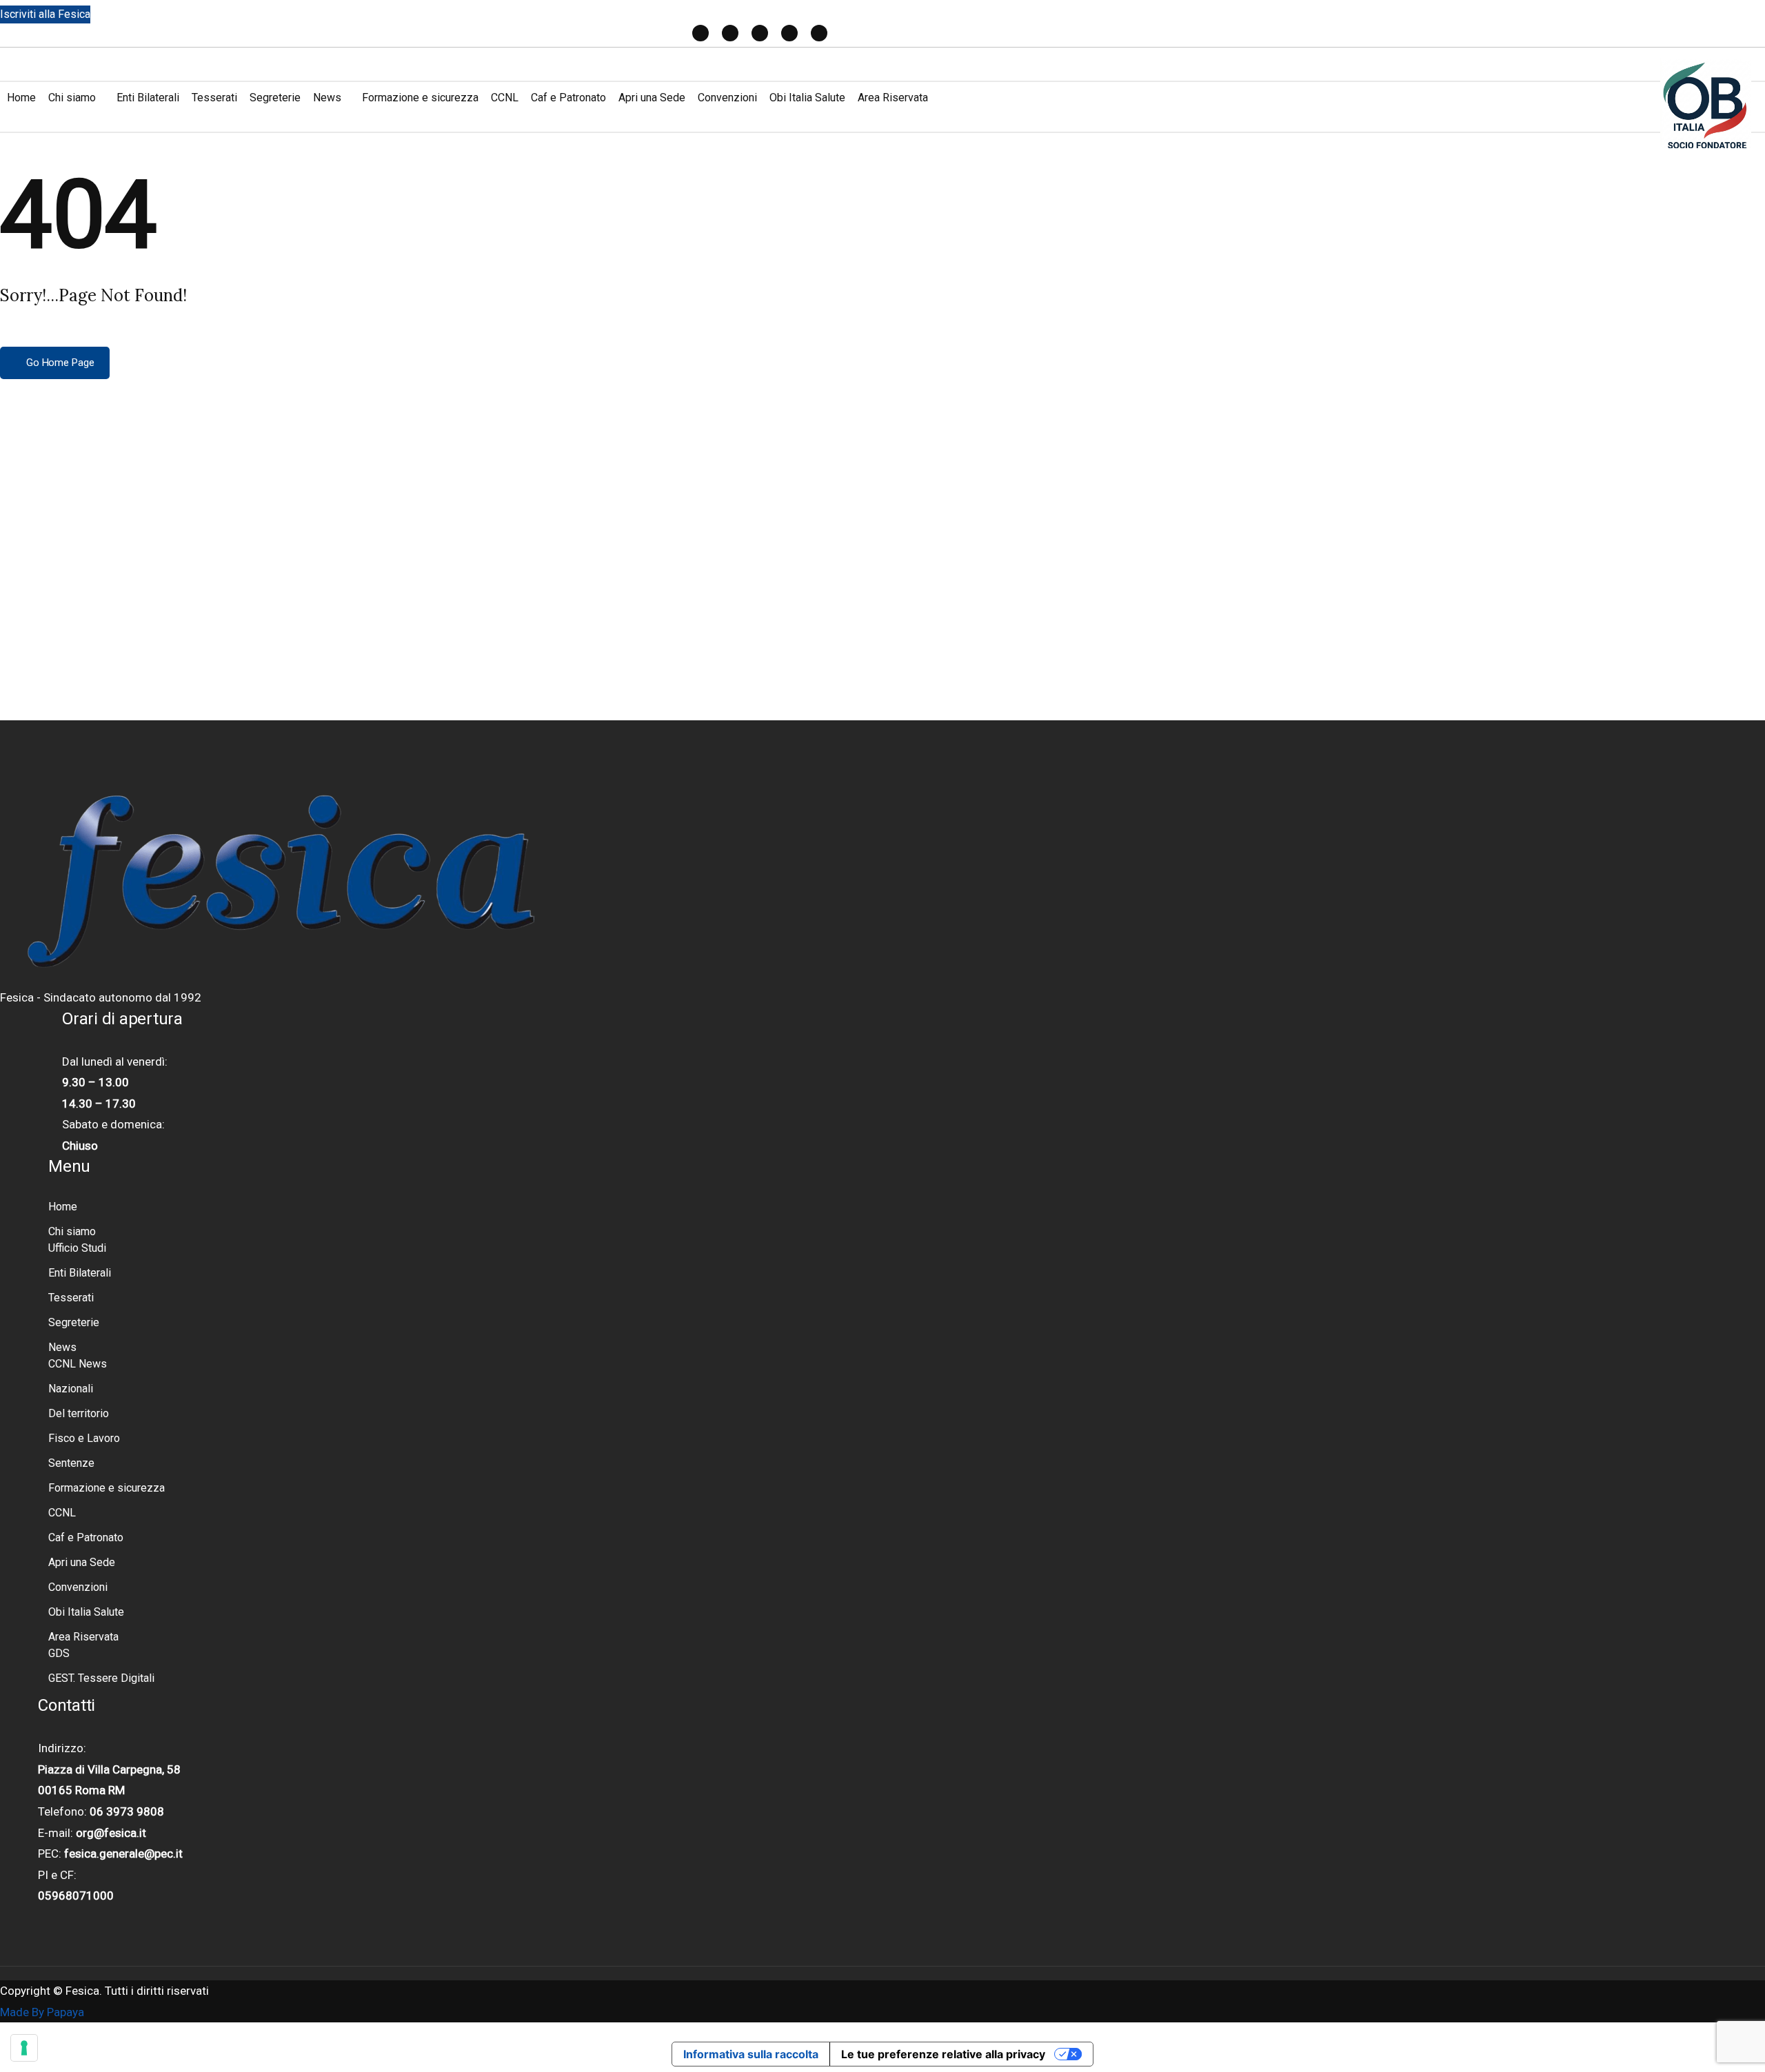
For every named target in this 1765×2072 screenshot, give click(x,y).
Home (21, 98)
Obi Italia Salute (807, 98)
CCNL (505, 98)
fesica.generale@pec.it (123, 1853)
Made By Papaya (42, 2012)
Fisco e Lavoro (84, 1438)
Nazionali (71, 1389)
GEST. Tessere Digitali (101, 1678)
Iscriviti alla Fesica (45, 14)
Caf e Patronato (568, 98)
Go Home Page (59, 363)
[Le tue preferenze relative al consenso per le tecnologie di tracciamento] (24, 2048)
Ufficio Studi (77, 1248)
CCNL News (78, 1364)
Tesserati (214, 98)
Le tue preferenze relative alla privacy (943, 2054)
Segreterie (275, 98)
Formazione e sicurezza (420, 98)
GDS (59, 1653)
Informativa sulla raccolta (751, 2054)
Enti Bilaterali (148, 98)
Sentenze (71, 1463)
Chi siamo (72, 98)
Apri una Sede (652, 98)
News (327, 98)
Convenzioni (727, 98)
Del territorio (79, 1413)
